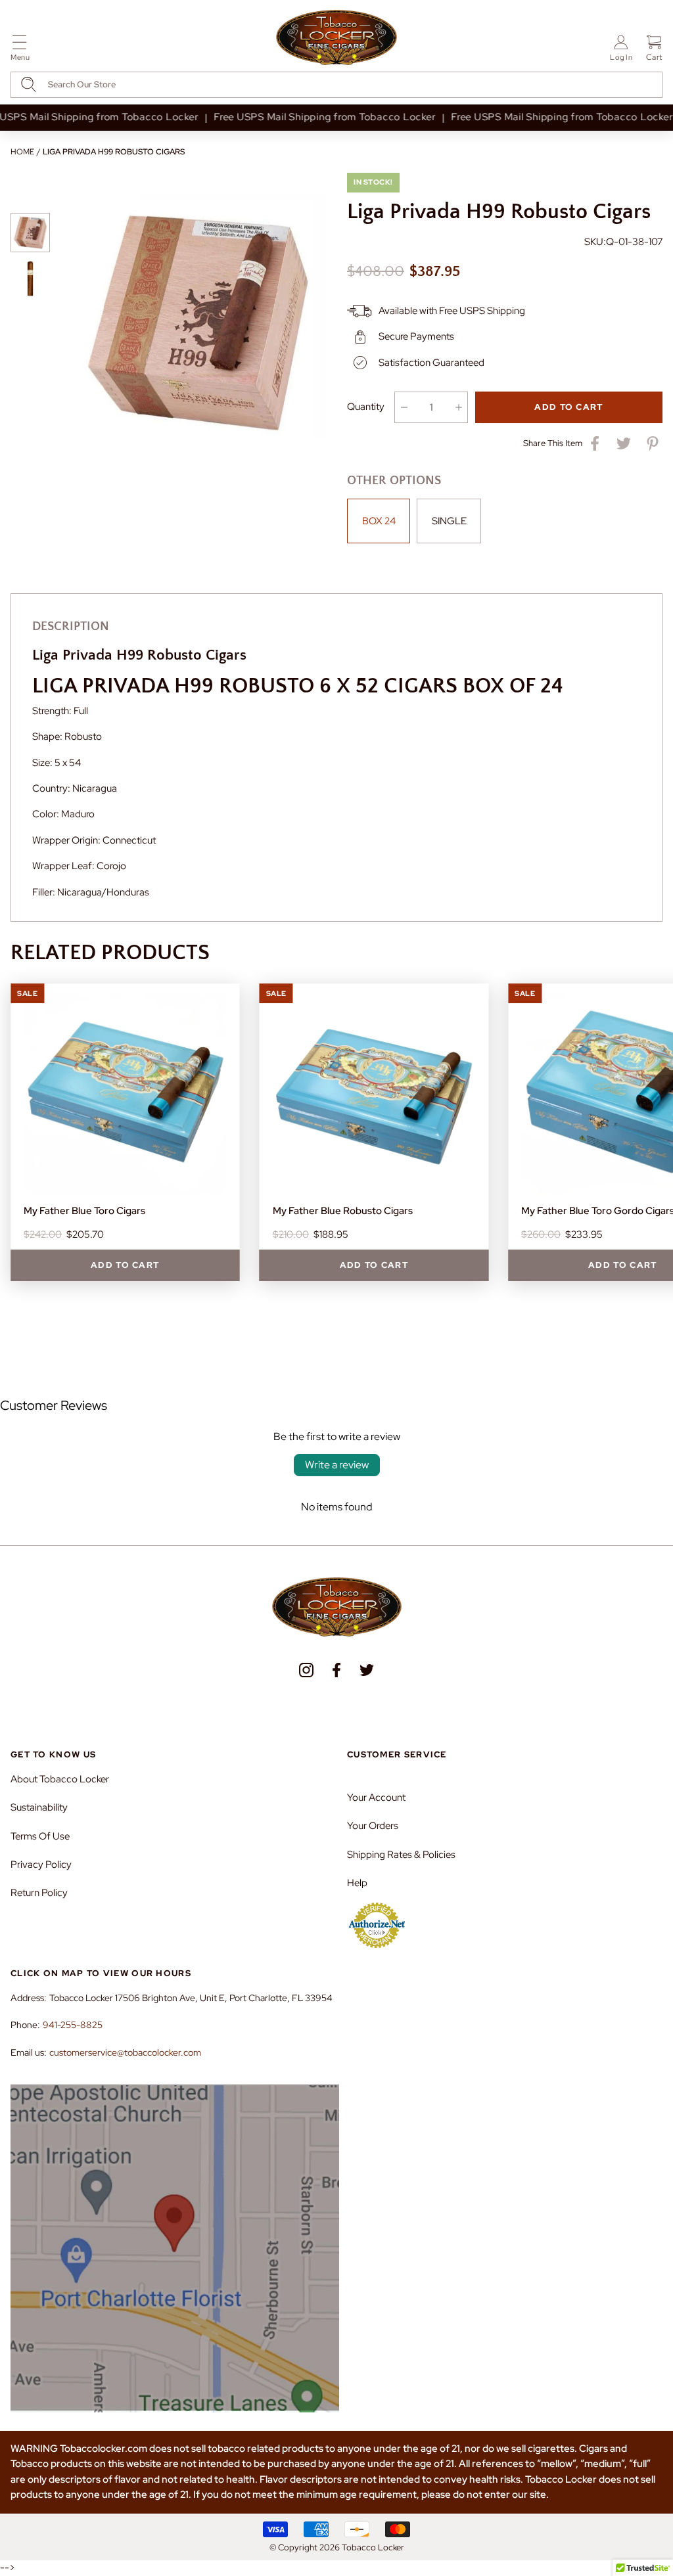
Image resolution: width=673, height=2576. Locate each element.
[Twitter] (367, 1670)
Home (22, 152)
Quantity (366, 407)
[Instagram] (306, 1670)
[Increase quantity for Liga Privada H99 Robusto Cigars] (458, 407)
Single (449, 521)
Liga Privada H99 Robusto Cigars (114, 152)
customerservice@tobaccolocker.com (125, 2052)
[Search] (29, 84)
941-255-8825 (73, 2025)
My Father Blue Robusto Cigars (343, 1211)
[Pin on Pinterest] (653, 443)
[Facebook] (336, 1670)
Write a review (337, 1465)
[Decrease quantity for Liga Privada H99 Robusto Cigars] (404, 407)
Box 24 (379, 521)
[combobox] (336, 85)
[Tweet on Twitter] (624, 443)
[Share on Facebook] (595, 443)
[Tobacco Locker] (336, 38)
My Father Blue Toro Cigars (84, 1211)
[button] (20, 50)
